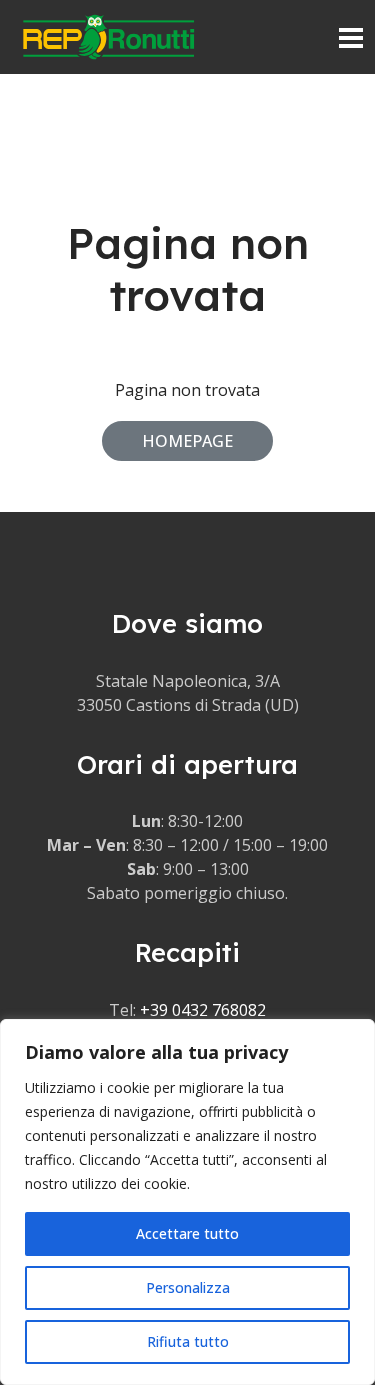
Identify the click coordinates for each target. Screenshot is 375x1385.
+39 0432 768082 (203, 1010)
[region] (187, 1202)
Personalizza (188, 1287)
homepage (187, 441)
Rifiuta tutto (188, 1341)
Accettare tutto (187, 1233)
